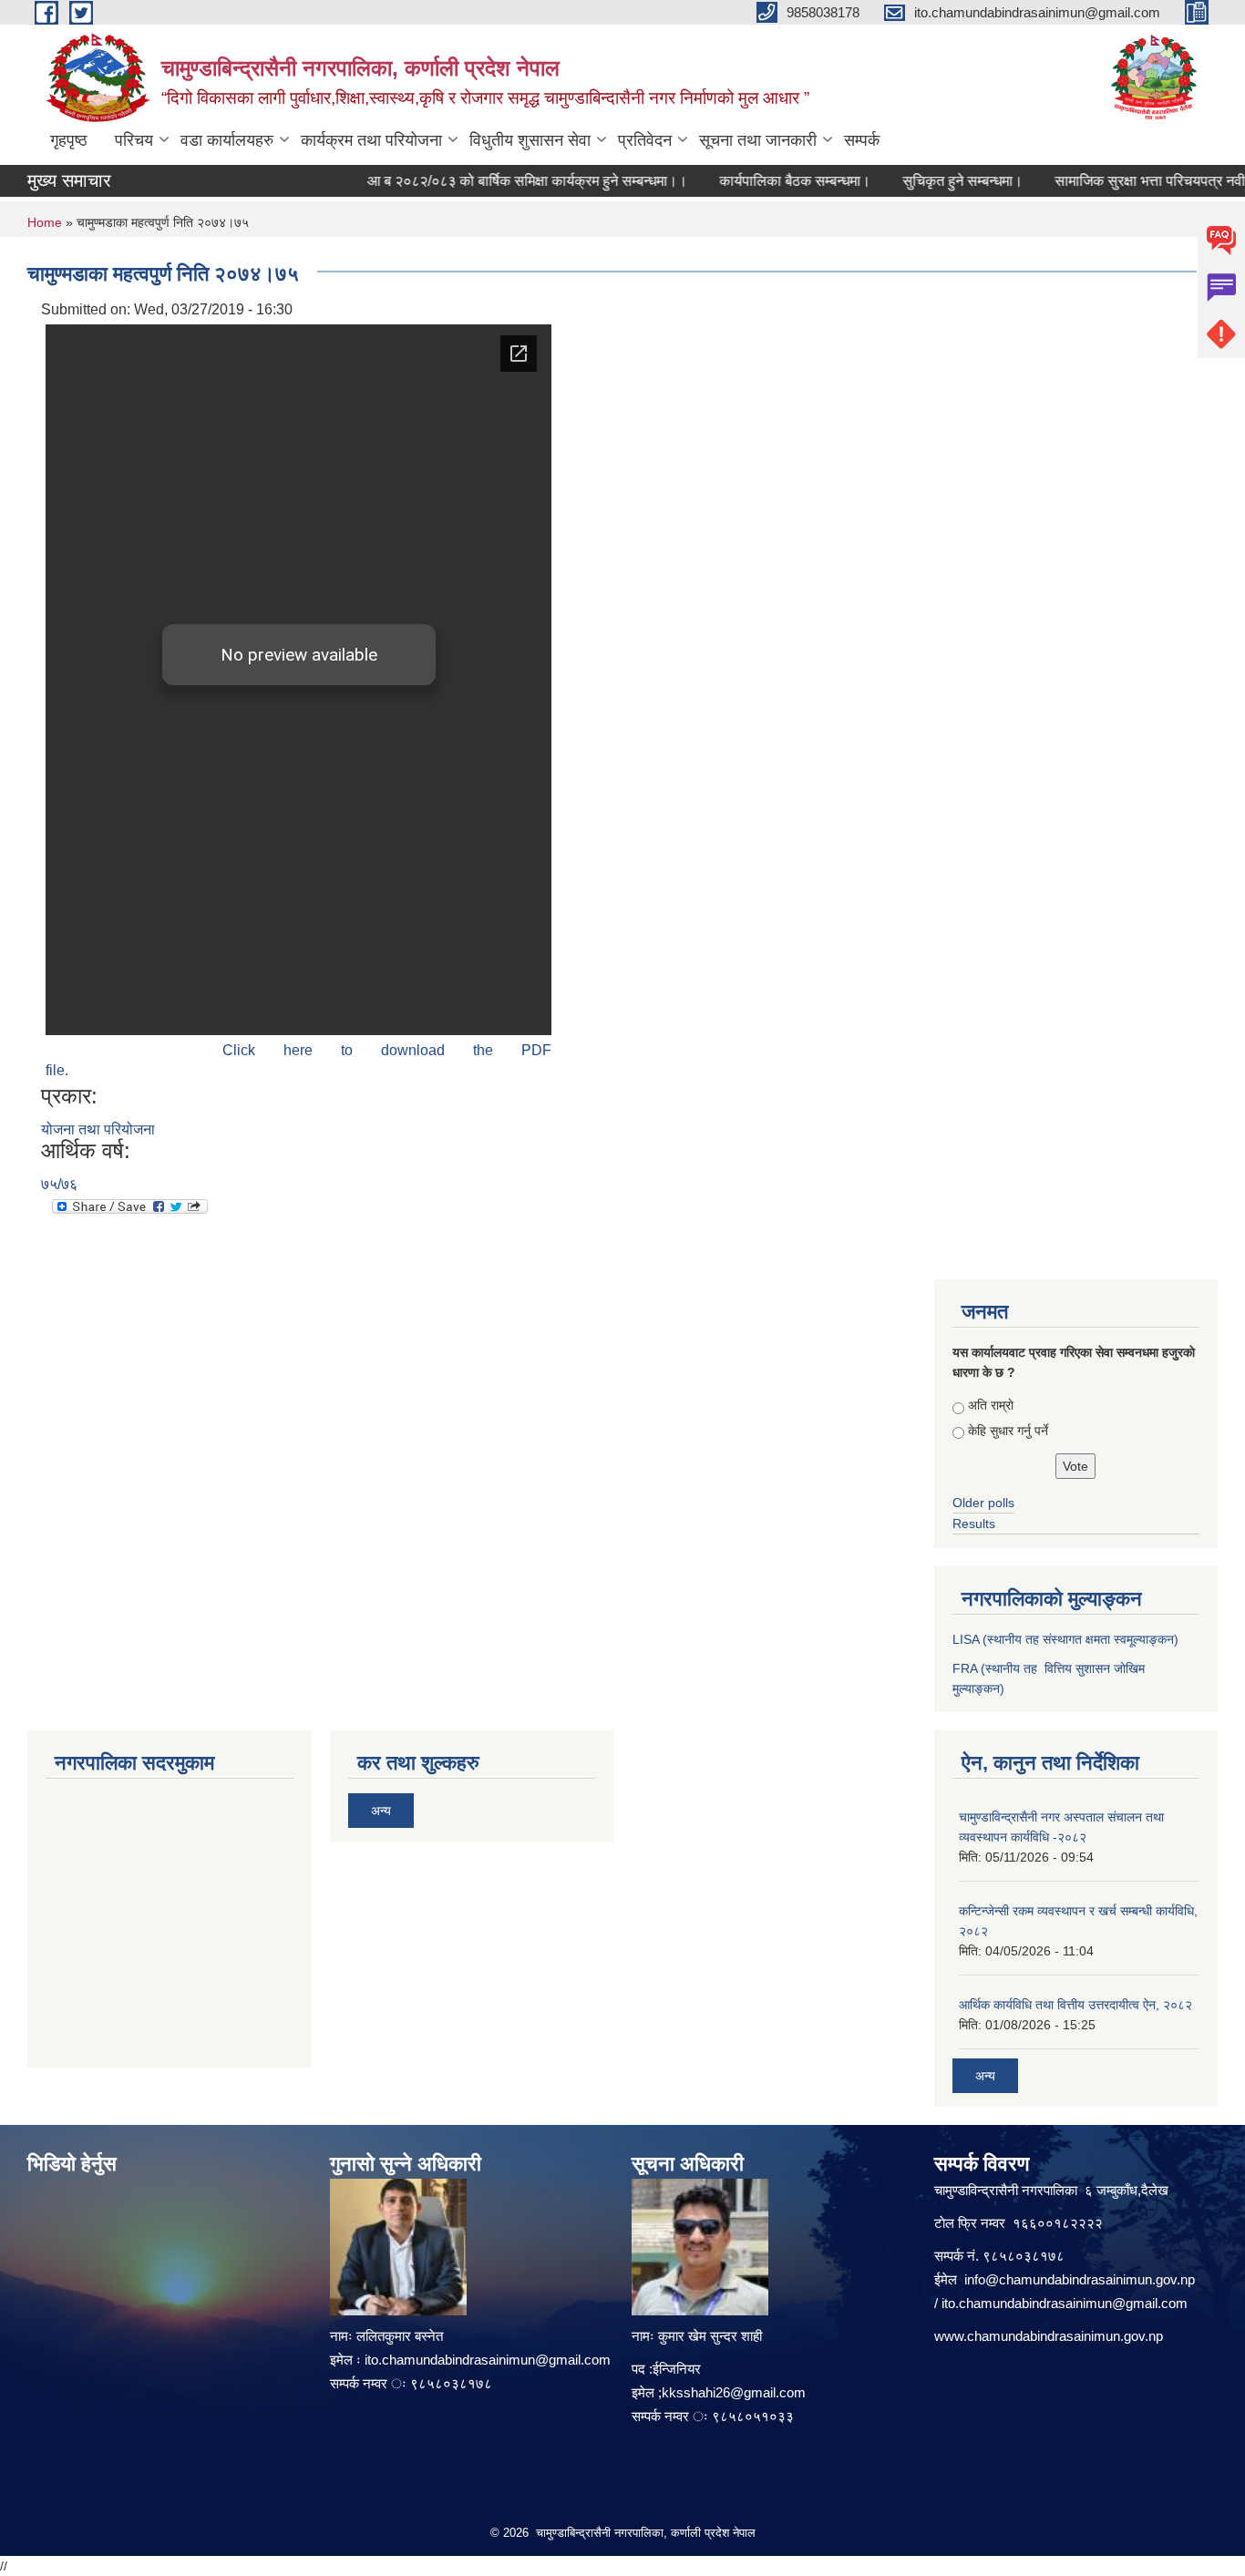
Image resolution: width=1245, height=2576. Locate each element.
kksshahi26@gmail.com (734, 2392)
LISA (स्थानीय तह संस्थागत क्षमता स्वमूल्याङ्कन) (1065, 1639)
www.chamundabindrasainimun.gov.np (1049, 2336)
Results (974, 1524)
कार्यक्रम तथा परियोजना (371, 140)
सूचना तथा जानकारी (758, 140)
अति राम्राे (991, 1405)
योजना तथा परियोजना (98, 1129)
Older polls (983, 1503)
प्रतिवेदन (645, 140)
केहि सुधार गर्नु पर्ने (1008, 1431)
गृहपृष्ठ (69, 140)
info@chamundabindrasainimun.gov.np (1080, 2279)
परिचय (134, 140)
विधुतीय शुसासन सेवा (530, 140)
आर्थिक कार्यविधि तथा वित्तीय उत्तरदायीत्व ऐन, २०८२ (1075, 2005)
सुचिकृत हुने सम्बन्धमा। (939, 181)
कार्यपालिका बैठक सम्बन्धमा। (771, 181)
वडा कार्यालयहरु (227, 140)
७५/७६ (59, 1184)
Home (45, 222)
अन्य (381, 1811)
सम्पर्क (862, 140)
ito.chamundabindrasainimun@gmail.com (488, 2360)
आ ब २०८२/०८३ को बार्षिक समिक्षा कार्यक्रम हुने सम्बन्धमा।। (504, 181)
